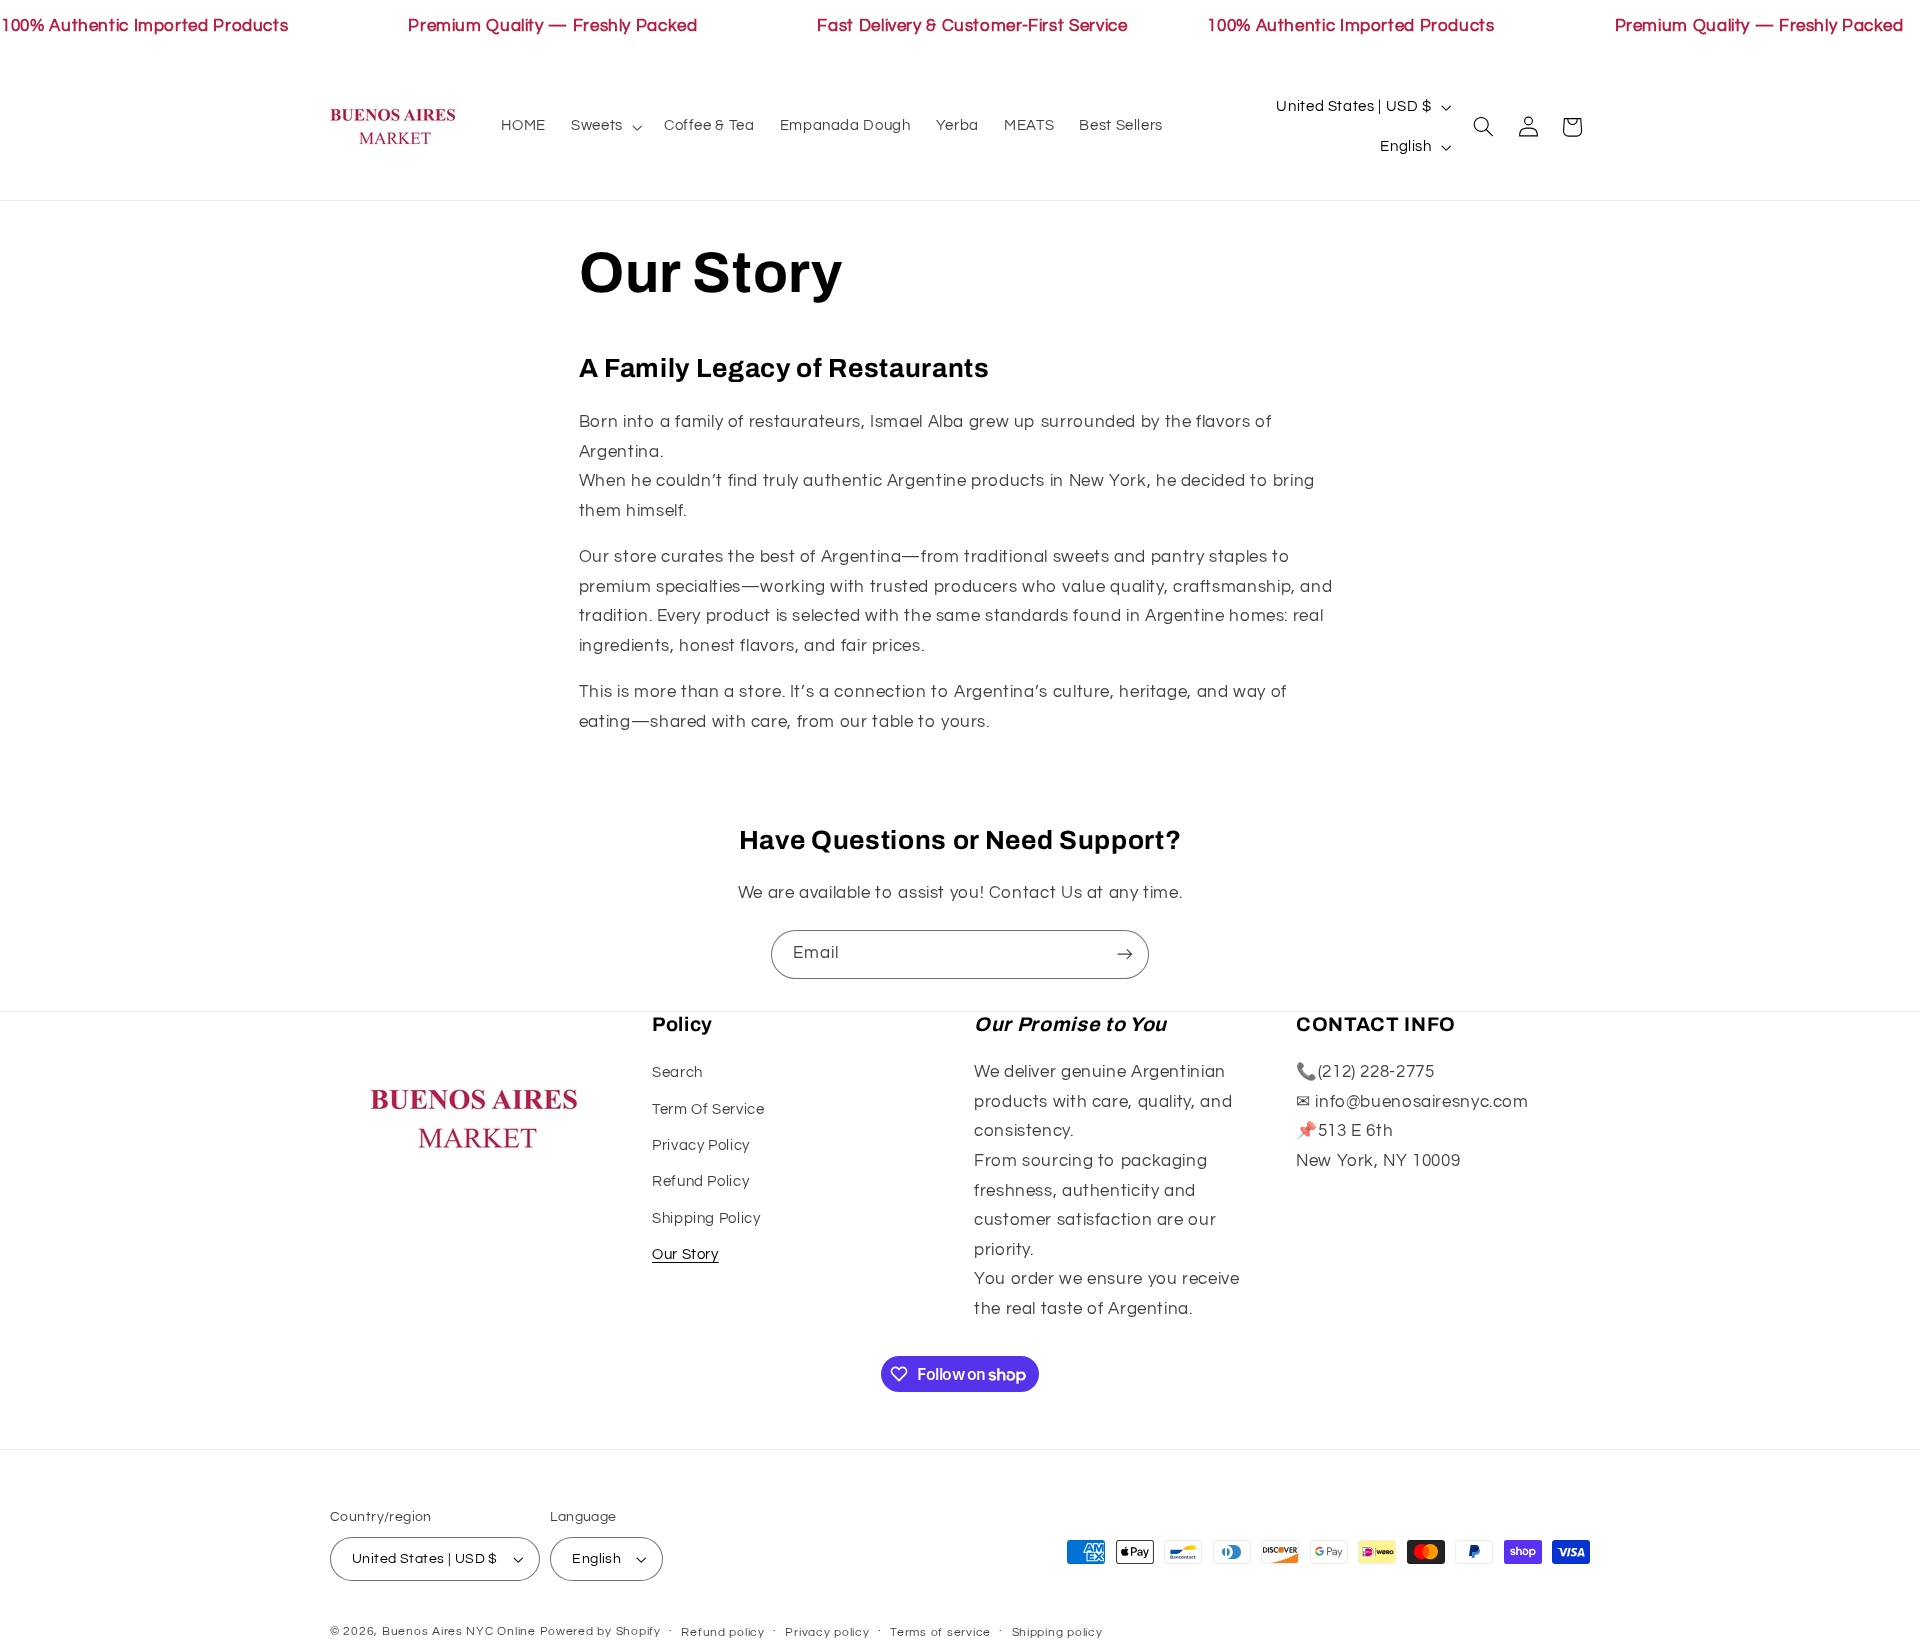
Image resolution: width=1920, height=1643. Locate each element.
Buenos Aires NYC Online (459, 1631)
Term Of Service (708, 1109)
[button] (605, 127)
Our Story (685, 1254)
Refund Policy (700, 1181)
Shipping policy (1057, 1632)
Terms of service (940, 1632)
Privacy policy (827, 1632)
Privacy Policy (701, 1145)
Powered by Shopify (600, 1631)
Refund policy (723, 1632)
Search (677, 1072)
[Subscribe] (1125, 954)
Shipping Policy (706, 1218)
